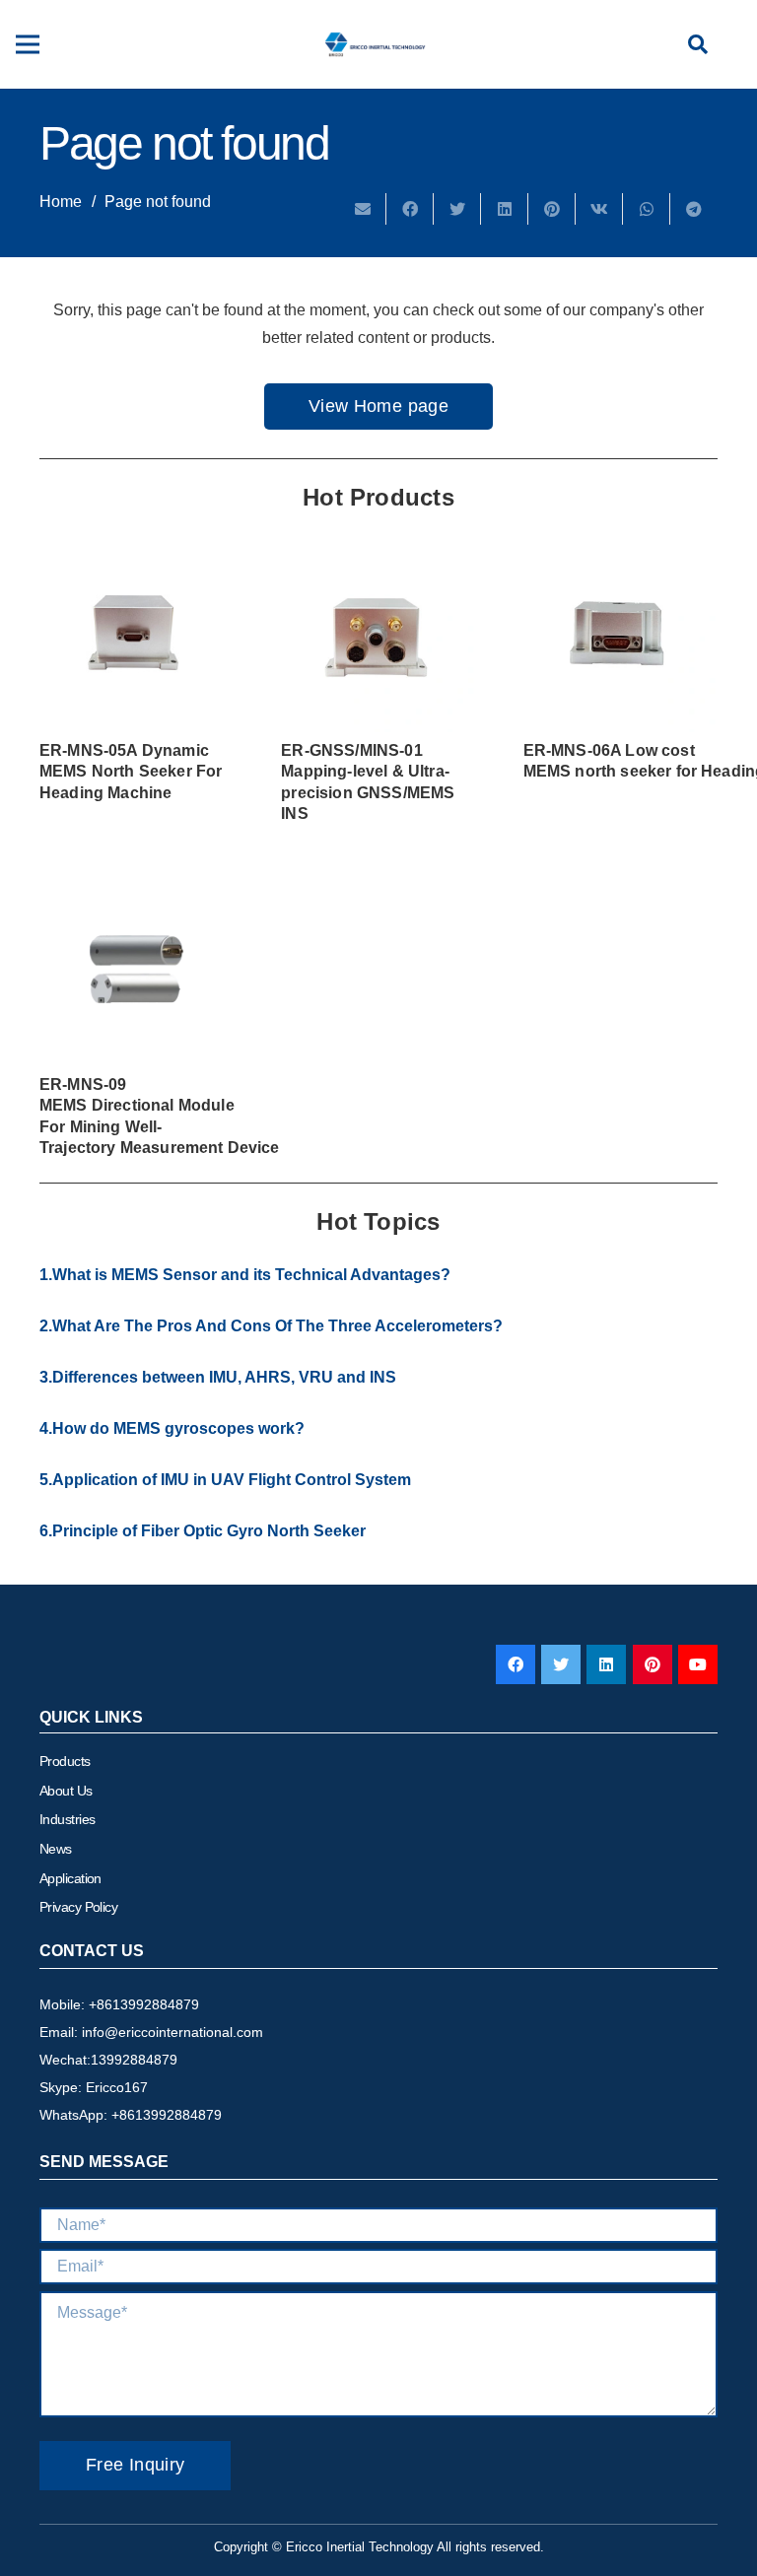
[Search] (698, 45)
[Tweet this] (457, 209)
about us (66, 1791)
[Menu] (28, 44)
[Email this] (363, 209)
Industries (67, 1819)
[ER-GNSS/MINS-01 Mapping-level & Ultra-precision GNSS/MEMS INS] (378, 635)
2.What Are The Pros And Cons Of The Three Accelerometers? (271, 1326)
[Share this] (410, 209)
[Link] (376, 44)
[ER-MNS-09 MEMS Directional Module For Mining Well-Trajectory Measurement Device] (137, 969)
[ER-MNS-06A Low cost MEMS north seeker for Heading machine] (620, 635)
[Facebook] (516, 1664)
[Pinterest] (653, 1664)
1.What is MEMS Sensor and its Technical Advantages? (245, 1275)
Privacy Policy (78, 1907)
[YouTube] (698, 1664)
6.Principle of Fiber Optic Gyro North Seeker (203, 1531)
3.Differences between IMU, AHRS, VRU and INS (218, 1377)
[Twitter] (561, 1664)
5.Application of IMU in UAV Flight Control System (225, 1480)
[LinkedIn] (606, 1664)
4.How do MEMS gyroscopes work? (172, 1428)
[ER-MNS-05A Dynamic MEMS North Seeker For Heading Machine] (137, 635)
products (65, 1761)
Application (70, 1878)
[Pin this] (552, 209)
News (56, 1849)
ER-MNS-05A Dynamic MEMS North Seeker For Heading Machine (131, 772)
